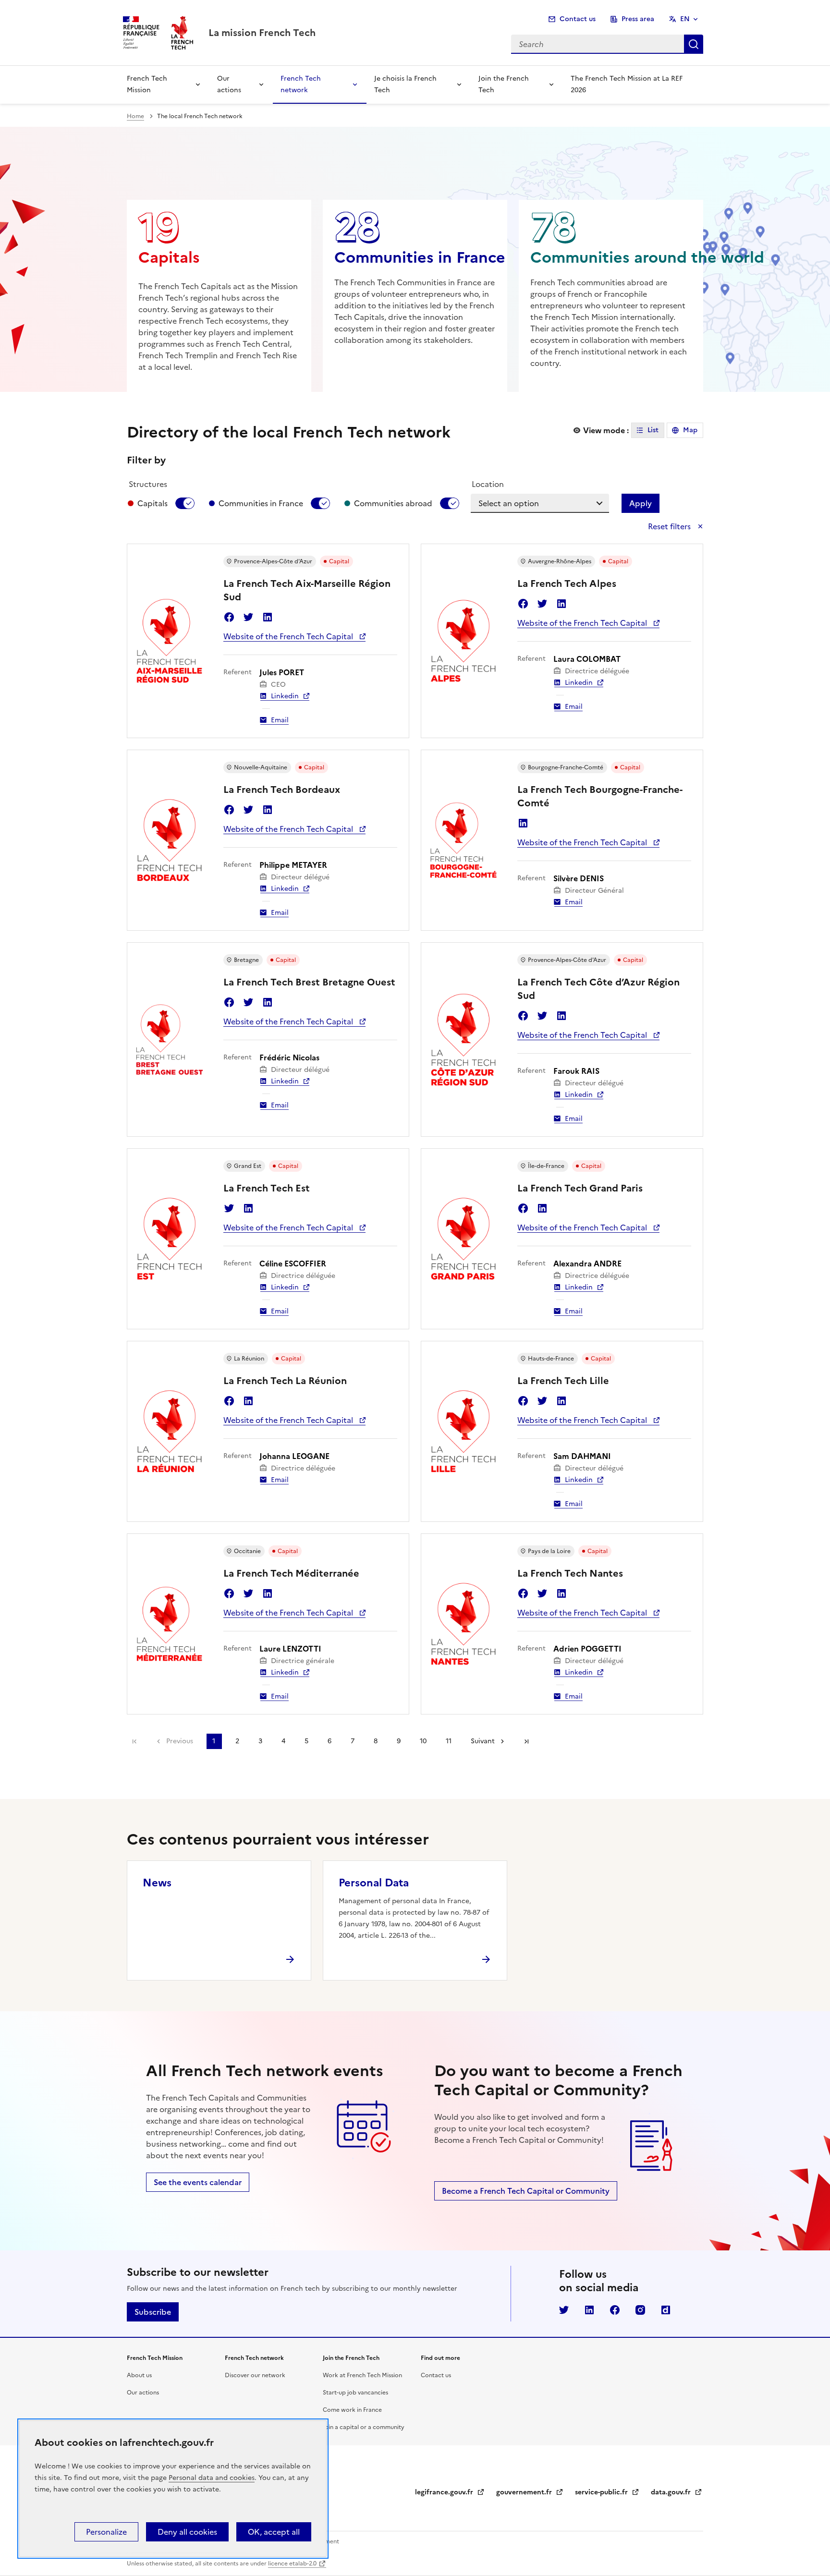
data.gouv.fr (677, 2492)
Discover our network (255, 2375)
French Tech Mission (147, 84)
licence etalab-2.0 (292, 2564)
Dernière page (526, 1741)
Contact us (578, 19)
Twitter (248, 617)
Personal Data (374, 1883)
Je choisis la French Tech (405, 84)
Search (694, 44)
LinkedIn (589, 2310)
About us (139, 2375)
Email (280, 720)
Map (690, 430)
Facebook (229, 617)
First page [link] (134, 1741)
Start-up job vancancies (355, 2393)
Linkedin (268, 617)
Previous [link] (180, 1741)
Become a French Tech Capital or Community (526, 2191)
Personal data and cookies (212, 2478)
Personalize (106, 2532)
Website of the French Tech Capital (289, 636)
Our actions (229, 84)
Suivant (483, 1741)
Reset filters (670, 526)
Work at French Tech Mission (362, 2375)
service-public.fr (607, 2492)
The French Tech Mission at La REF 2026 (627, 84)
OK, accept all (274, 2532)
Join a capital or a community (364, 2427)
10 (423, 1741)
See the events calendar (198, 2182)
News (157, 1883)
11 (449, 1741)
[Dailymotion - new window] (666, 2310)
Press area (638, 19)
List (653, 430)
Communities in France (261, 503)
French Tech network (301, 84)
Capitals (153, 503)
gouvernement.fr (530, 2492)
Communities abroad (393, 503)
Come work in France (352, 2410)
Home (135, 116)
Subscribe (153, 2312)
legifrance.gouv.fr (450, 2492)
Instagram (640, 2310)
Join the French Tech (504, 84)
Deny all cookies (187, 2532)
